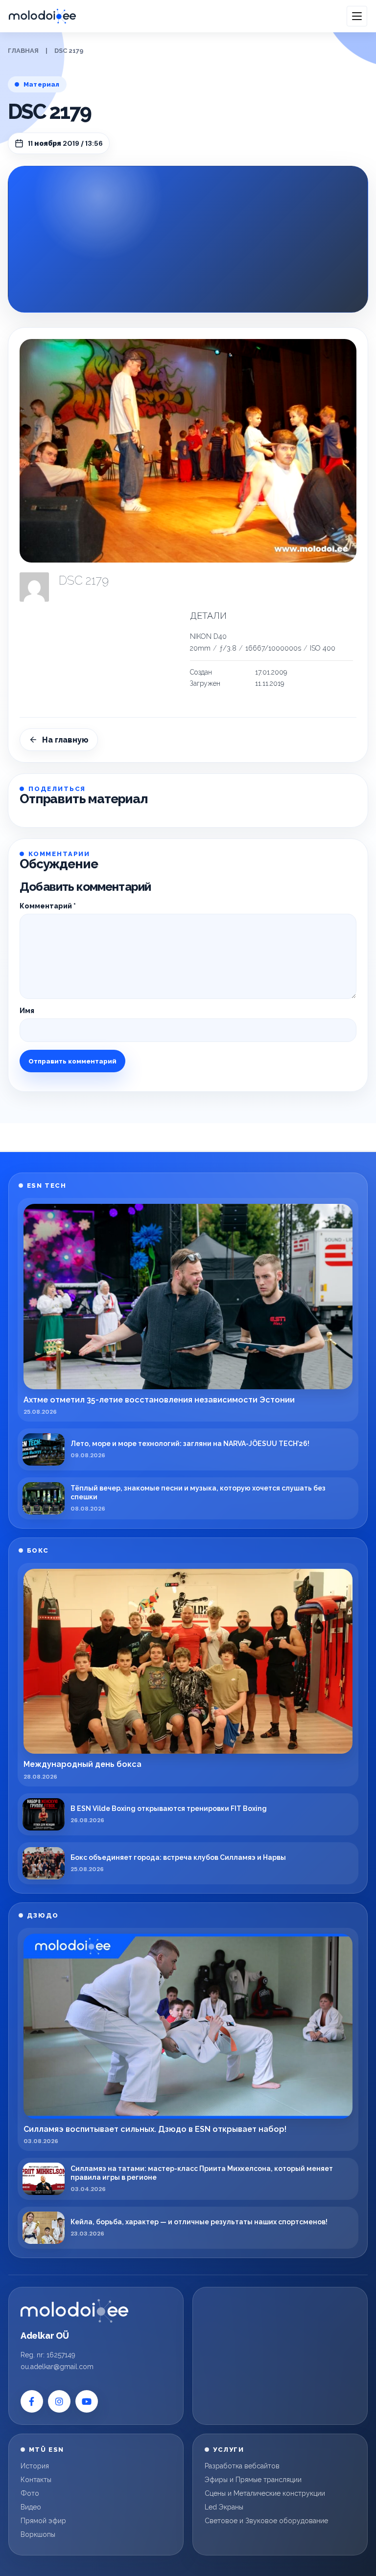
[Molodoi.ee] (74, 2311)
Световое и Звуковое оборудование (266, 2521)
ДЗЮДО (43, 1915)
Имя (27, 1011)
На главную (65, 740)
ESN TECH (47, 1186)
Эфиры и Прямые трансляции (253, 2480)
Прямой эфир (43, 2521)
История (35, 2466)
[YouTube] (87, 2401)
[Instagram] (59, 2401)
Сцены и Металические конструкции (265, 2493)
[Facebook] (32, 2401)
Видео (31, 2507)
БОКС (38, 1550)
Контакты (36, 2480)
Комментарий (48, 906)
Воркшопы (38, 2534)
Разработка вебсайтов (242, 2466)
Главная (23, 51)
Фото (30, 2493)
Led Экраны (224, 2507)
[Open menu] (357, 16)
